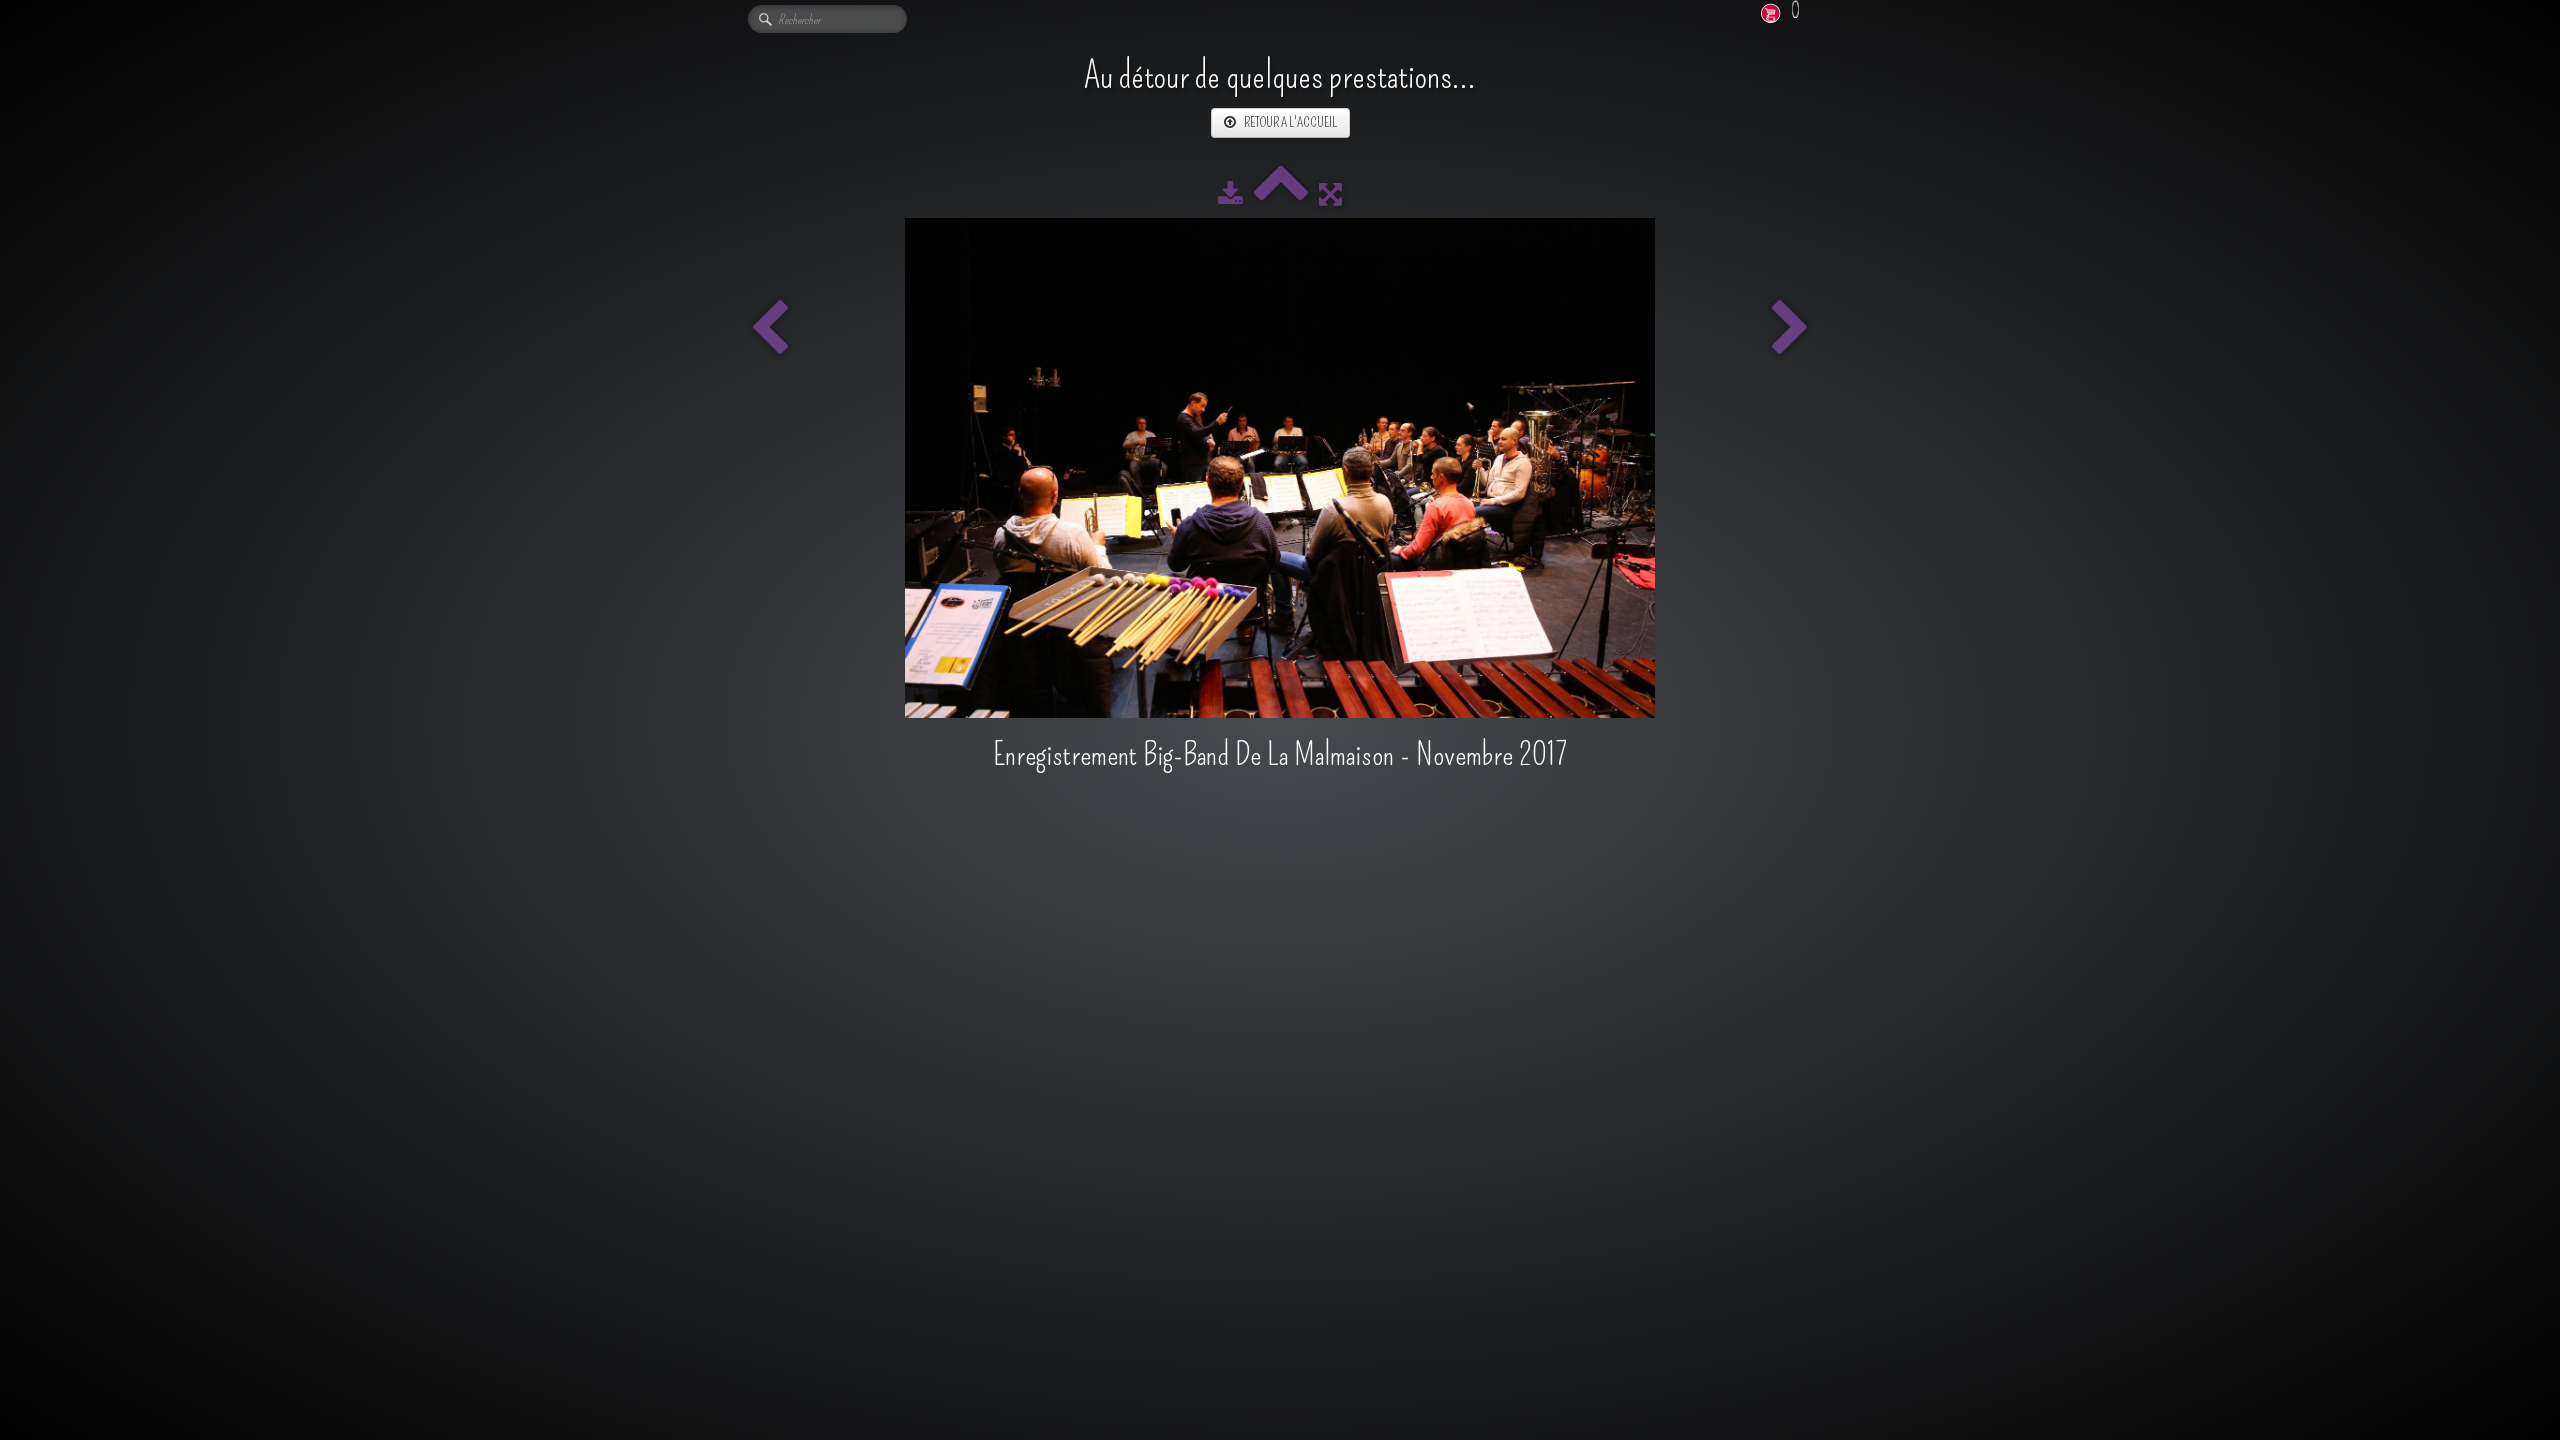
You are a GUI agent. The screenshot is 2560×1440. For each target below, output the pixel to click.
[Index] (1281, 194)
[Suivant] (1790, 330)
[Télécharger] (1230, 194)
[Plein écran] (1330, 194)
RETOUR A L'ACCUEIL (1290, 122)
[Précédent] (769, 330)
